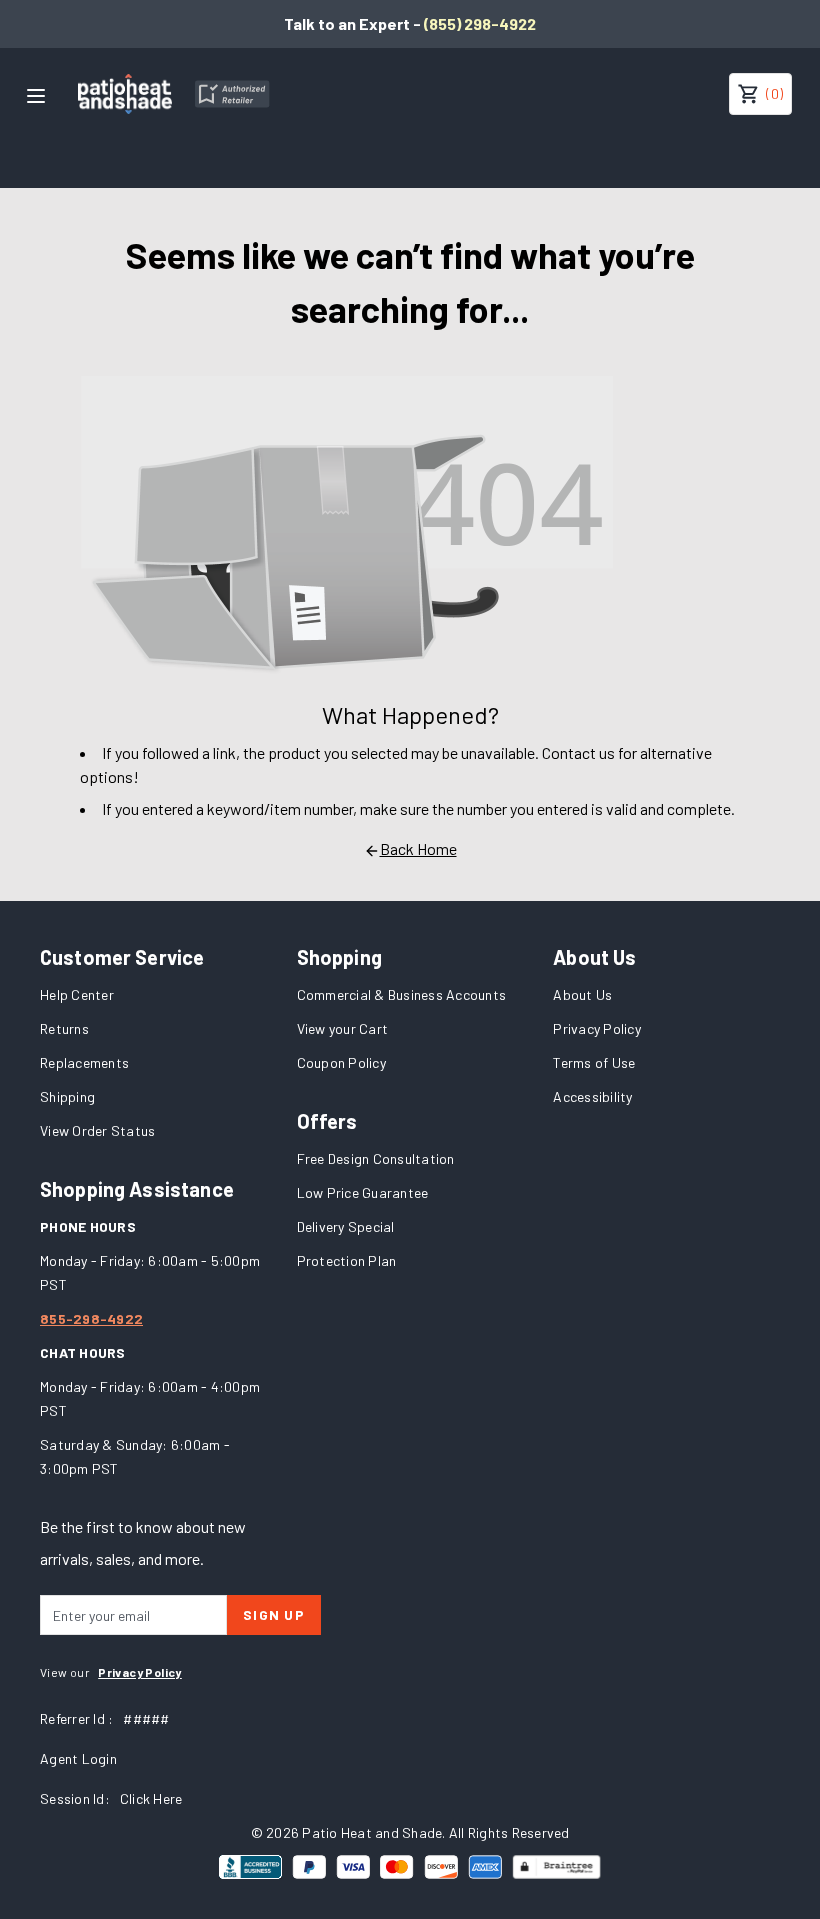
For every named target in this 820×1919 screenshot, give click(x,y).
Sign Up (274, 1614)
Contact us (578, 752)
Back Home (418, 848)
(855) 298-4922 (480, 23)
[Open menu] (36, 96)
